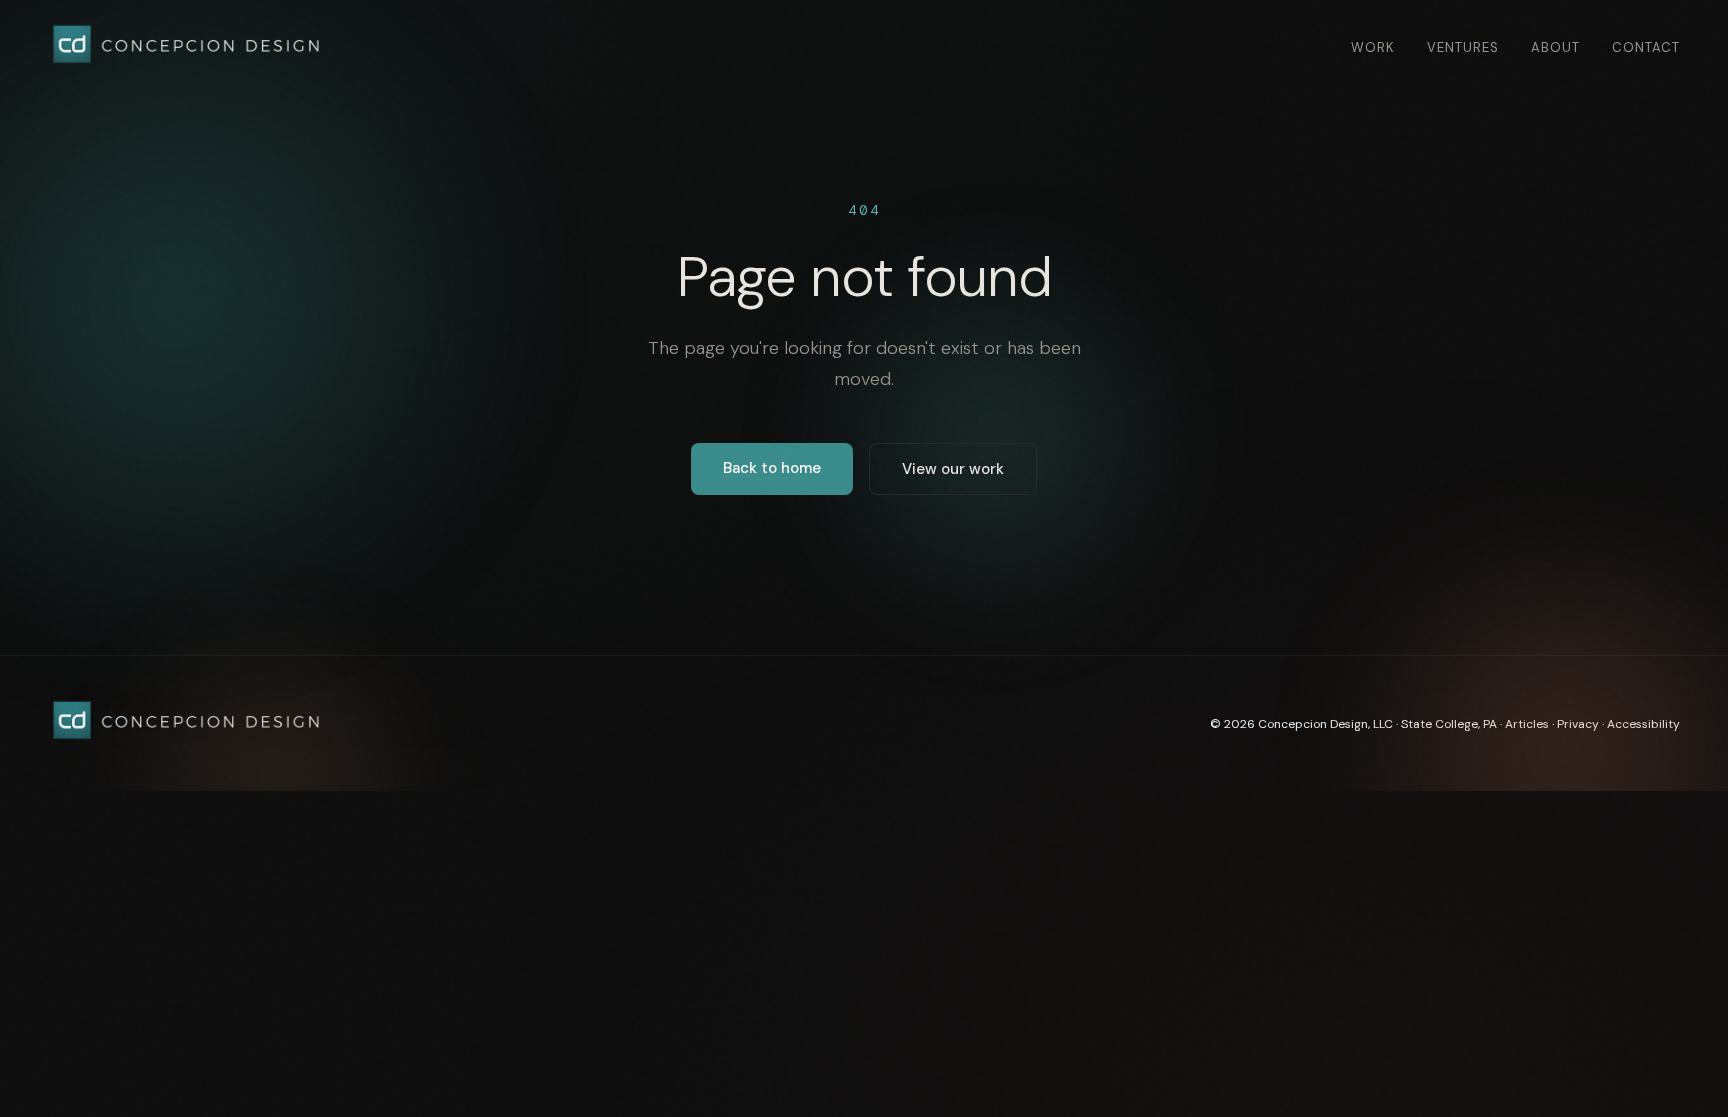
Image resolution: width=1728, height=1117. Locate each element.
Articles (1527, 724)
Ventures (1463, 47)
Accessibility (1643, 724)
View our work (953, 469)
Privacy (1578, 724)
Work (1373, 47)
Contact (1646, 47)
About (1555, 47)
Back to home (772, 468)
